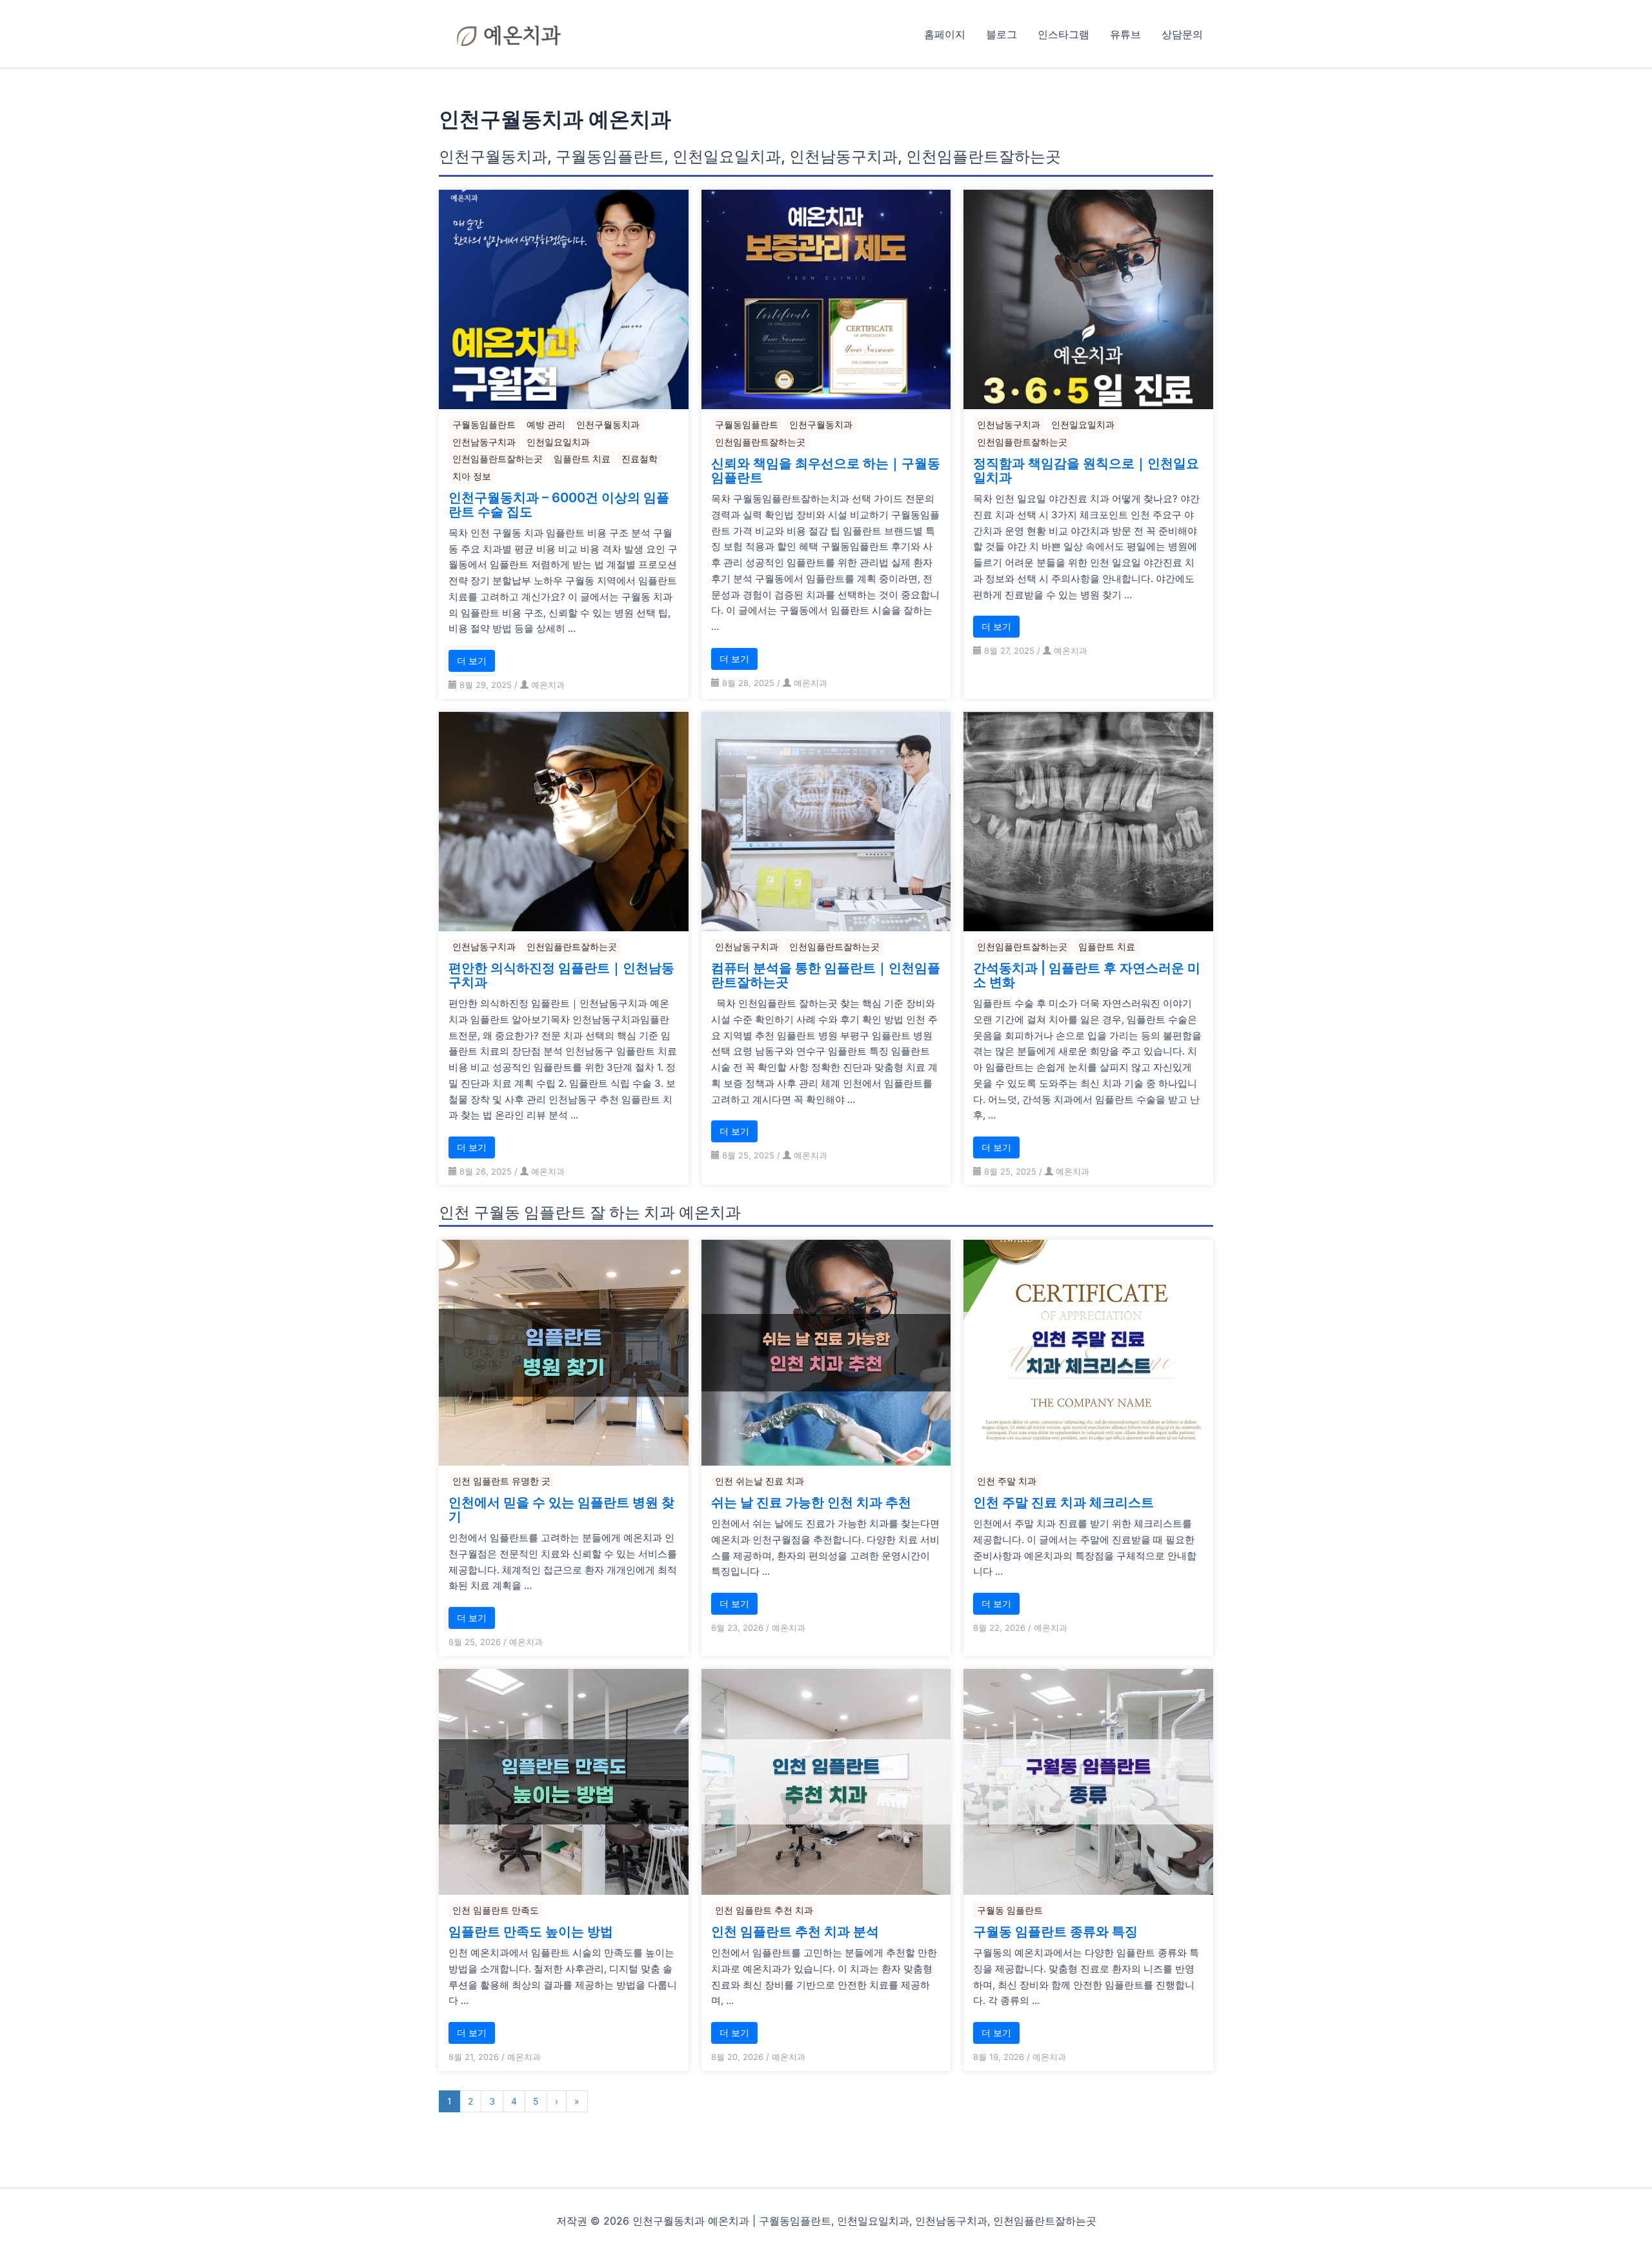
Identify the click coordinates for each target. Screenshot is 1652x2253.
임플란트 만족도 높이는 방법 (531, 1932)
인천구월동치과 (608, 424)
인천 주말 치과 (1007, 1481)
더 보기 (472, 661)
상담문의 (1182, 34)
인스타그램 (1063, 34)
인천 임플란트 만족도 (496, 1910)
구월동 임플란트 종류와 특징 (1055, 1932)
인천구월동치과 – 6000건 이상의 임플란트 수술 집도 (559, 505)
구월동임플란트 (484, 424)
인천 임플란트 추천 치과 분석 (795, 1932)
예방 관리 (546, 424)
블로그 (1002, 34)
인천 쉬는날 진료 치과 (760, 1481)
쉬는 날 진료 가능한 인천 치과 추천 (811, 1502)
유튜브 (1125, 34)
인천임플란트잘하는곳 (498, 459)
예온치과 (548, 685)
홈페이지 (945, 34)
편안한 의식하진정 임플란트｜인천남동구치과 (561, 975)
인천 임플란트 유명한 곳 (501, 1481)
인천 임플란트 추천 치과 (764, 1910)
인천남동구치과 (484, 442)
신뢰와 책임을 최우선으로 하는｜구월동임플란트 (826, 470)
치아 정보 (472, 476)
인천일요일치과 (558, 442)
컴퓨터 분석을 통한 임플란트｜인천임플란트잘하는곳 (826, 975)
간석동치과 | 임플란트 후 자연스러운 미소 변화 (1087, 975)
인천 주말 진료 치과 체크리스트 (1063, 1502)
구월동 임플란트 (1010, 1910)
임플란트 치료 (582, 459)
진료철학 (640, 459)
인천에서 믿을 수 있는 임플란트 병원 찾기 (561, 1510)
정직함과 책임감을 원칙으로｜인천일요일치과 (1086, 470)
